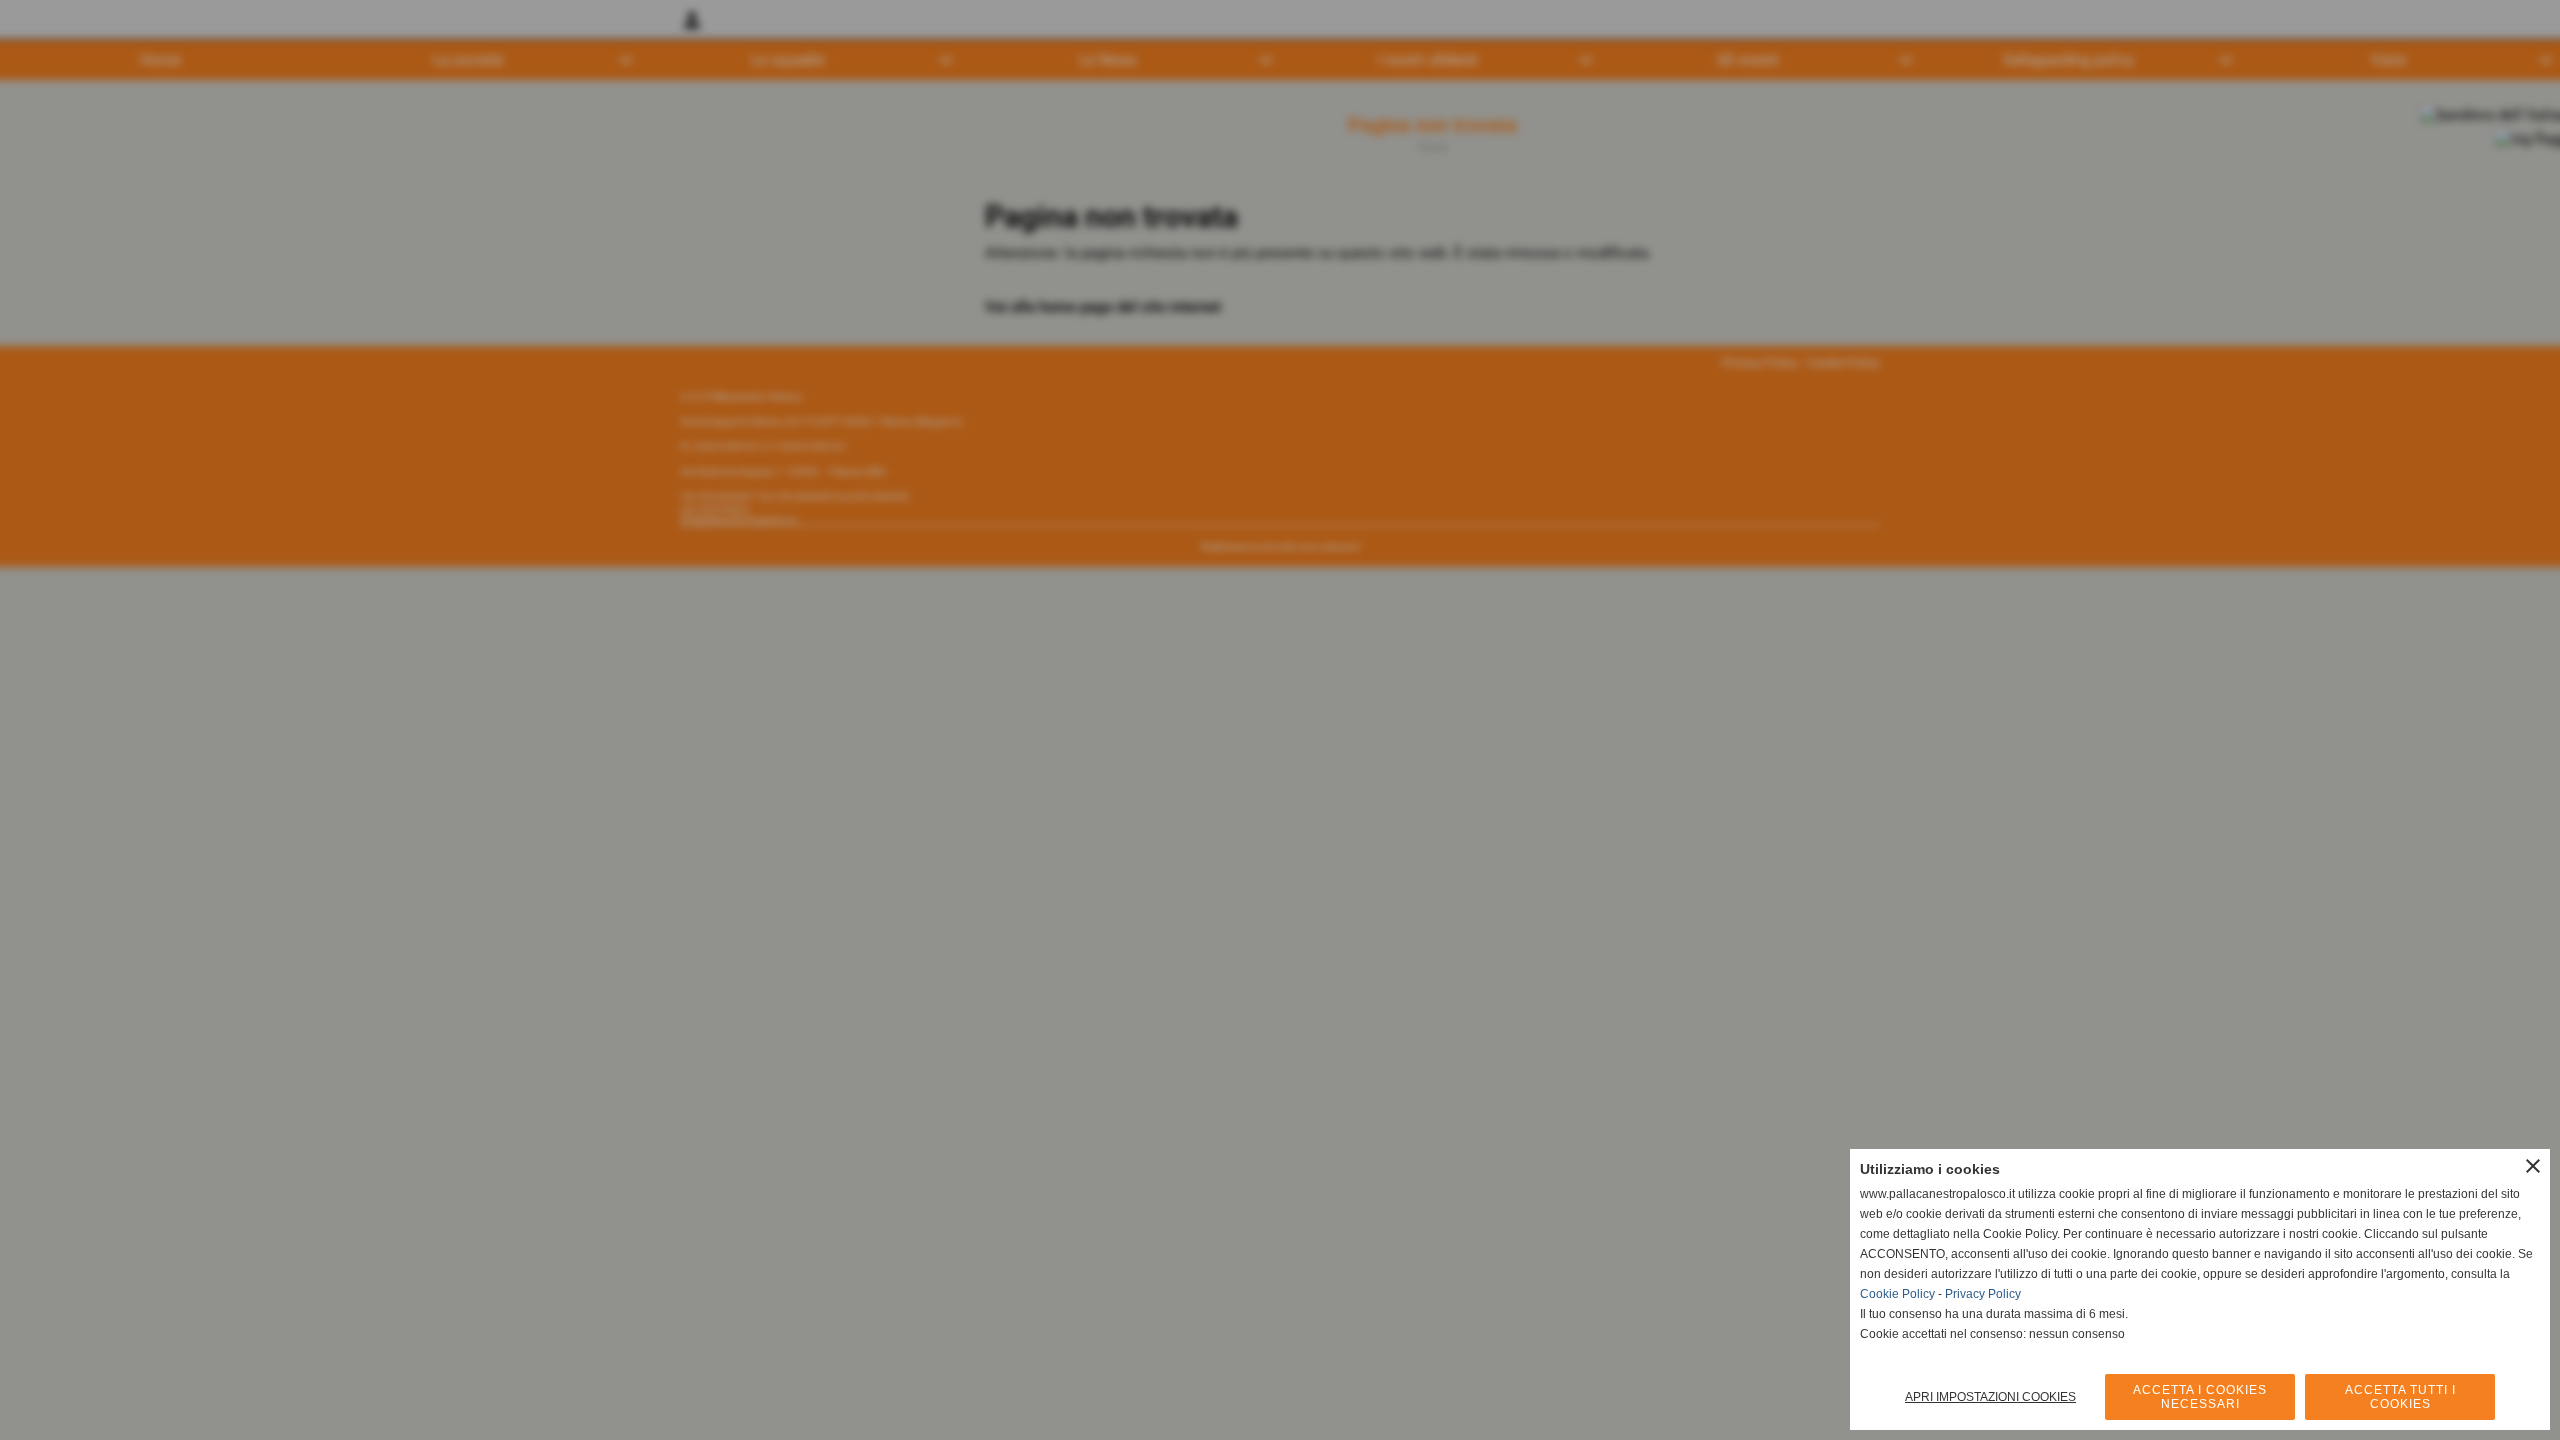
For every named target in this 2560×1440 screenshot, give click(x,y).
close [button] (2533, 1166)
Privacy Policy (1983, 1294)
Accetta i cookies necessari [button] (2200, 1397)
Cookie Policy (1897, 1294)
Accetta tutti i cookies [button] (2400, 1397)
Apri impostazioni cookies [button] (1990, 1397)
